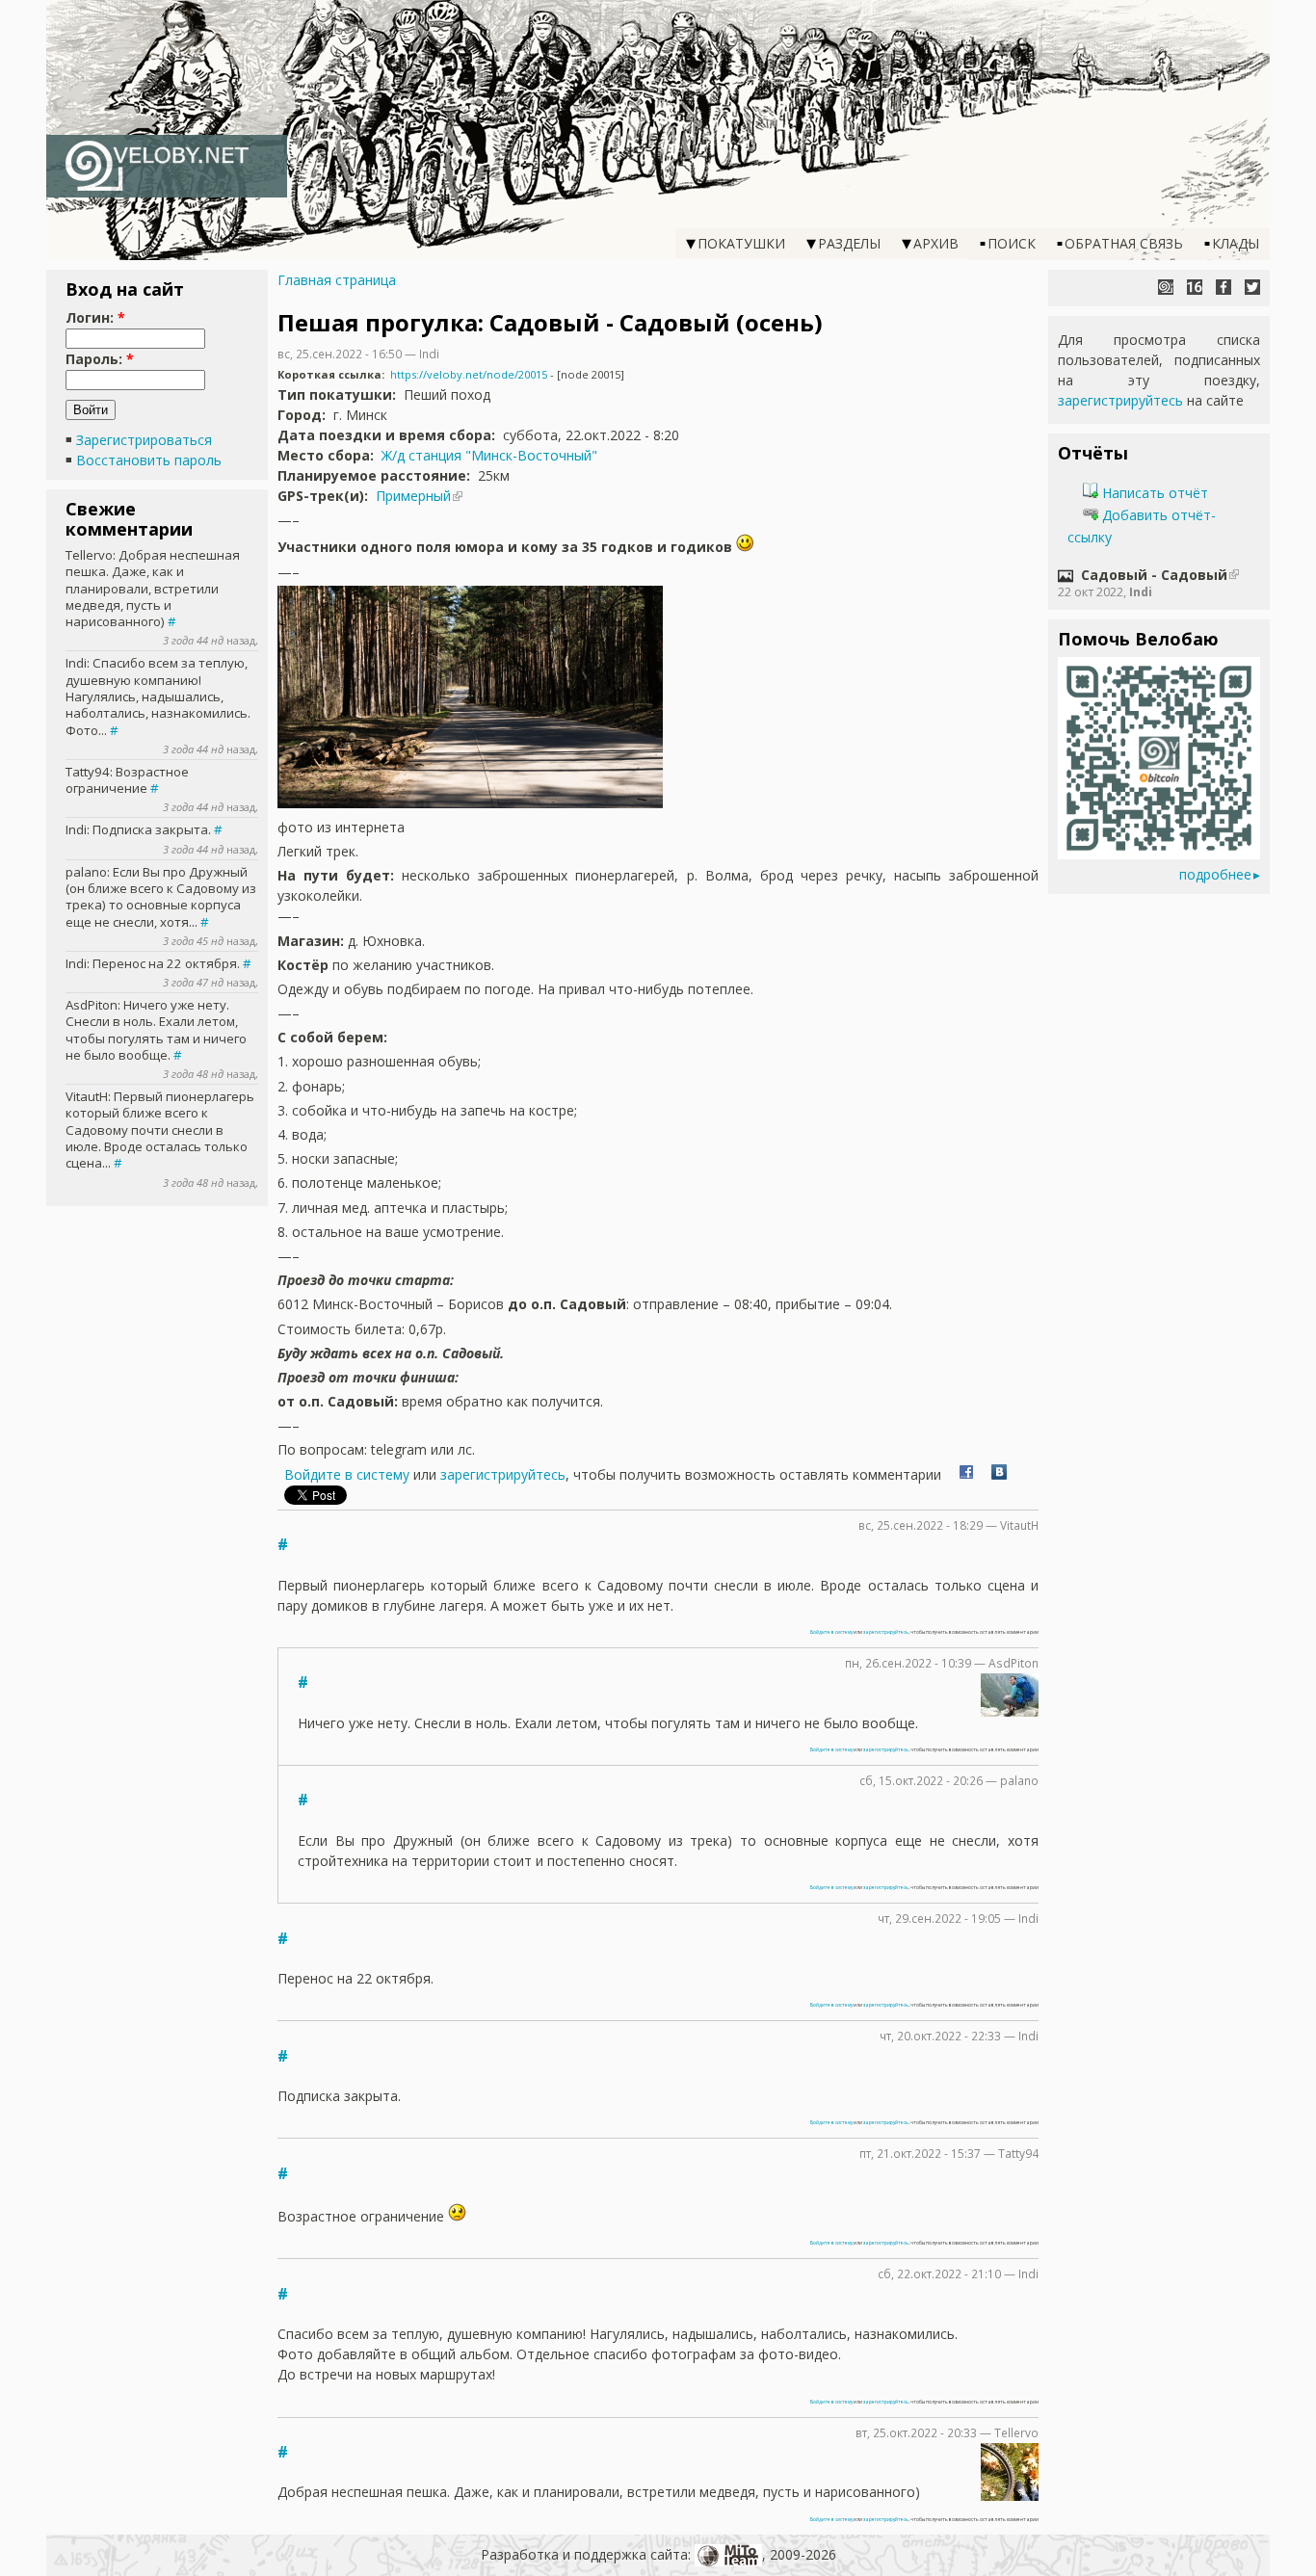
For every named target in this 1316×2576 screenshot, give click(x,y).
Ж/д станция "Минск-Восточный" (489, 455)
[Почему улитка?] (1166, 287)
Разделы (849, 243)
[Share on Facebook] (966, 1474)
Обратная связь (1124, 243)
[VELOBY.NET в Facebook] (1224, 287)
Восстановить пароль (149, 460)
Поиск (1012, 243)
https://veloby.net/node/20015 (469, 374)
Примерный (413, 496)
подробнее (1215, 874)
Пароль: (100, 359)
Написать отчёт (1153, 493)
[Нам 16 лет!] (1195, 287)
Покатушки (741, 243)
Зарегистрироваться (144, 440)
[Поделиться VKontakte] (999, 1474)
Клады (1236, 243)
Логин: (95, 317)
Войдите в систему (347, 1474)
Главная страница (337, 280)
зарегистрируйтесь (503, 1474)
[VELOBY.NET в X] (1252, 287)
